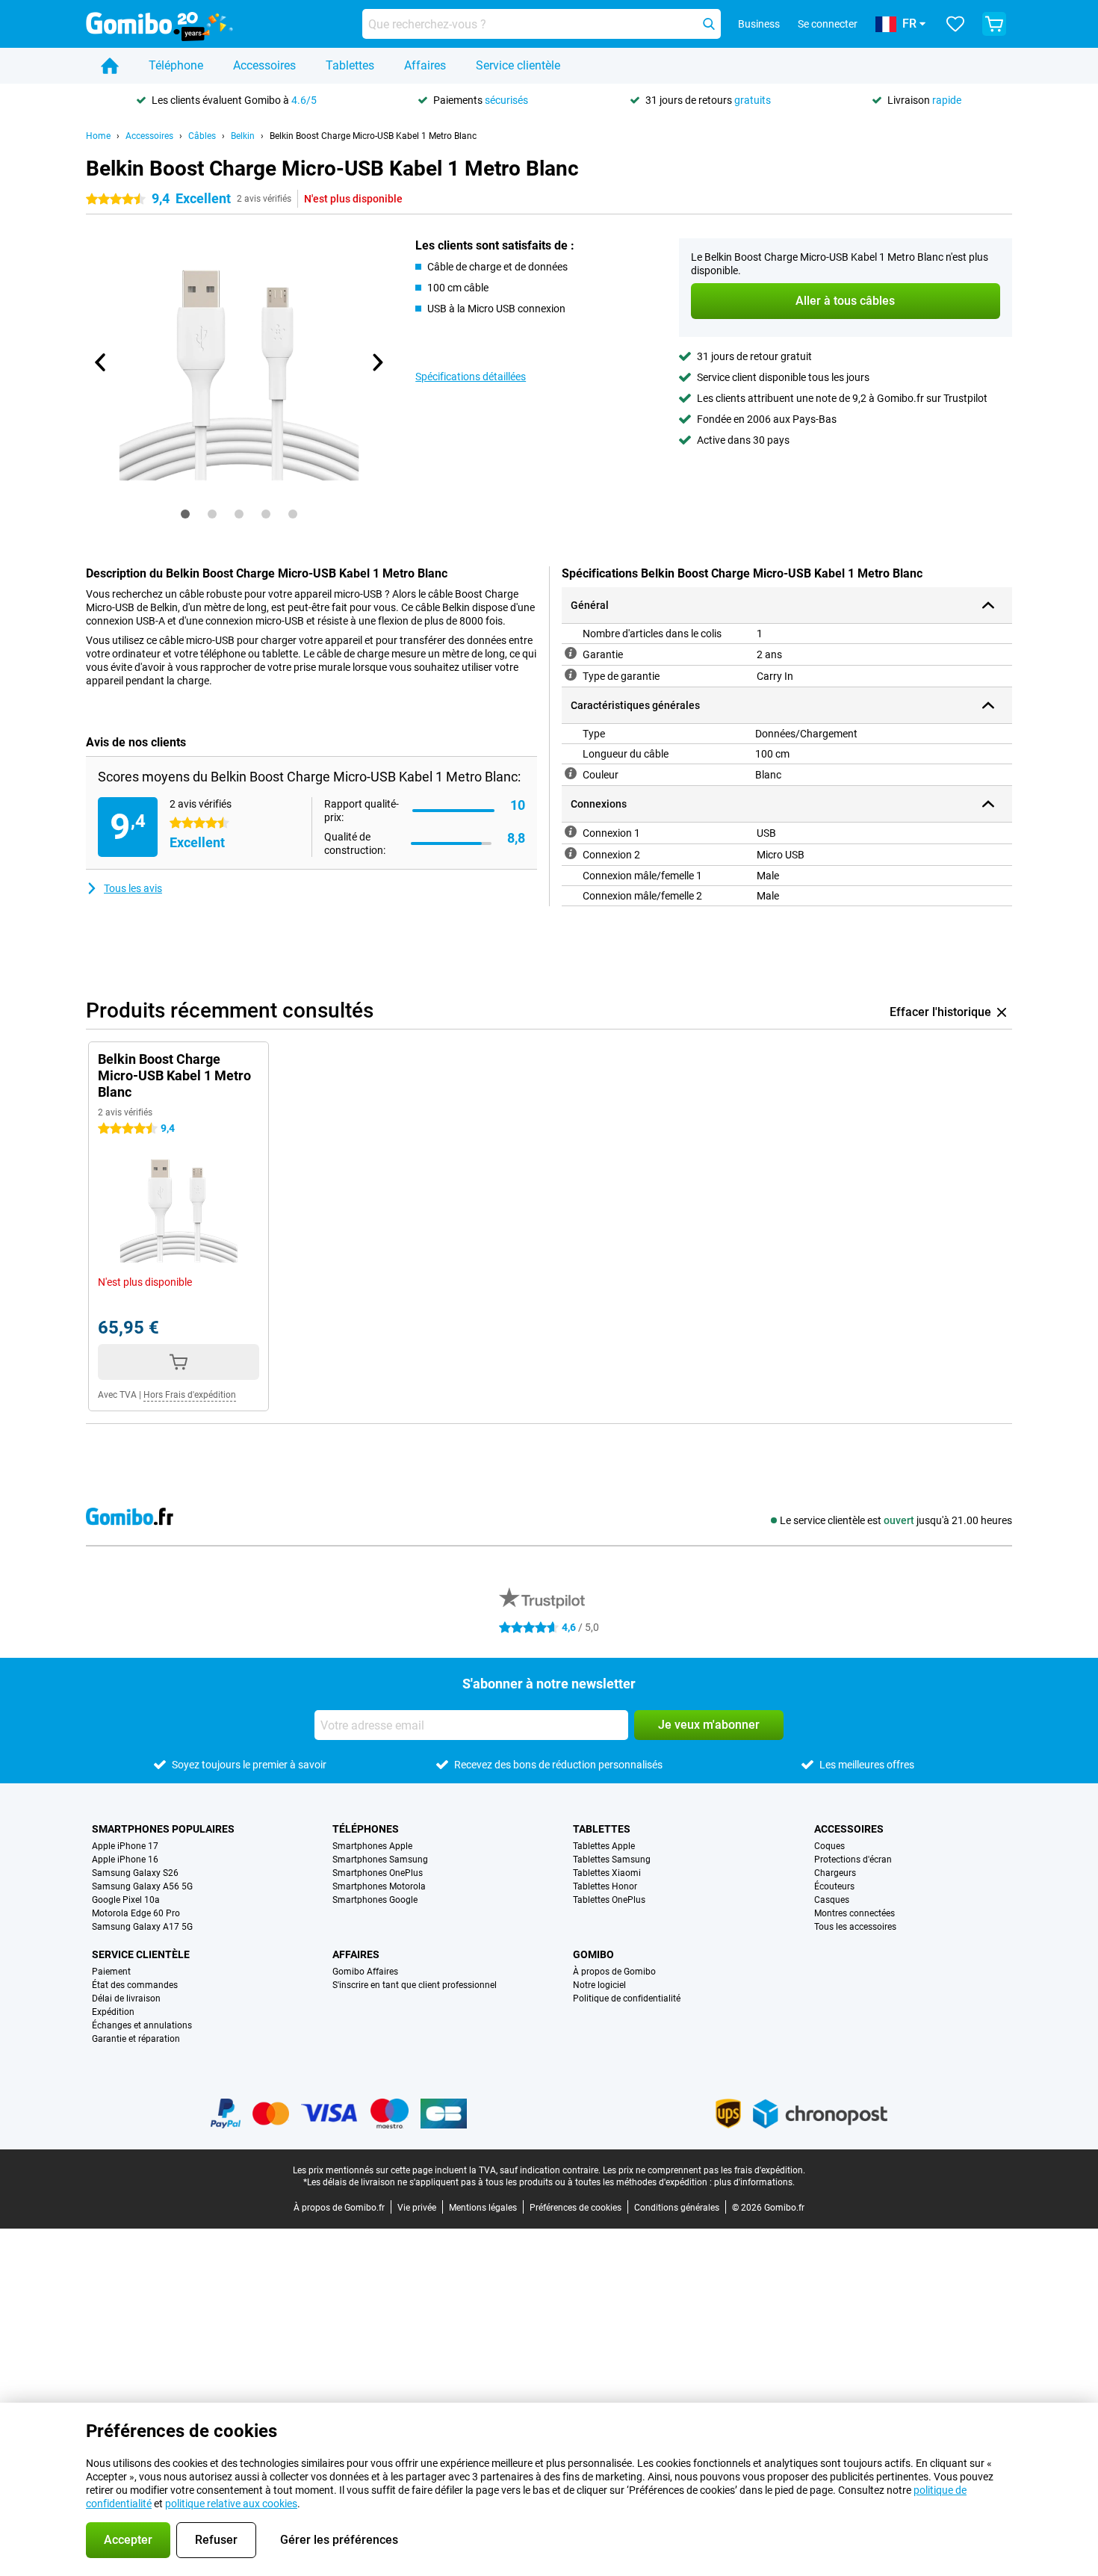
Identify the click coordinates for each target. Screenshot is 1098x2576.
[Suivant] (376, 362)
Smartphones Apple (372, 1846)
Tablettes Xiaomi (607, 1873)
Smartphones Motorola (379, 1886)
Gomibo (593, 1954)
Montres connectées (854, 1913)
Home (98, 136)
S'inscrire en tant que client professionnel (415, 1985)
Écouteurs (834, 1886)
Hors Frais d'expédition (190, 1395)
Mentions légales (483, 2208)
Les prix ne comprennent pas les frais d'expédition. (704, 2170)
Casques (832, 1900)
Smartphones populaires (163, 1829)
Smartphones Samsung (380, 1860)
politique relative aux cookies (231, 2504)
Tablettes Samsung (612, 1860)
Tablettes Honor (605, 1886)
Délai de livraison (126, 1998)
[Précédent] (101, 362)
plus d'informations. (754, 2182)
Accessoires (264, 65)
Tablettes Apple (604, 1846)
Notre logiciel (599, 1985)
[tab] (185, 514)
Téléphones (366, 1829)
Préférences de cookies (576, 2208)
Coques (829, 1846)
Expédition (113, 2012)
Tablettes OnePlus (609, 1900)
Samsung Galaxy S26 (135, 1873)
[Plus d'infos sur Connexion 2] (571, 853)
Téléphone (176, 65)
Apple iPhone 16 (125, 1860)
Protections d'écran (853, 1860)
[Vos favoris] (955, 24)
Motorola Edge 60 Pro (136, 1913)
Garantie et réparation (136, 2039)
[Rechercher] (709, 24)
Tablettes (350, 65)
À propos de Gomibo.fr (339, 2208)
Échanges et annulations (142, 2025)
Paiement (111, 1972)
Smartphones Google (375, 1900)
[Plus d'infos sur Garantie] (571, 653)
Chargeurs (835, 1873)
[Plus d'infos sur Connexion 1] (571, 832)
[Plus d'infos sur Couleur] (571, 773)
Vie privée (417, 2208)
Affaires (425, 65)
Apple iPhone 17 (125, 1846)
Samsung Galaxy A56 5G (142, 1886)
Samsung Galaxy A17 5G (142, 1927)
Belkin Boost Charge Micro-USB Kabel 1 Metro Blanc (373, 136)
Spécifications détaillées (471, 377)
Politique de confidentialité (627, 1998)
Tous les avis (133, 888)
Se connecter (828, 24)
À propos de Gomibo (614, 1972)
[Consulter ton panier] (994, 24)
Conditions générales (677, 2208)
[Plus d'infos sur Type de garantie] (571, 675)
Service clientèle (518, 65)
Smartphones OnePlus (378, 1873)
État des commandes (135, 1985)
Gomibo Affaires (365, 1972)
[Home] (110, 66)
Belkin (243, 136)
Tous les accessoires (855, 1927)
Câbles (202, 136)
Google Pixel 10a (126, 1900)
